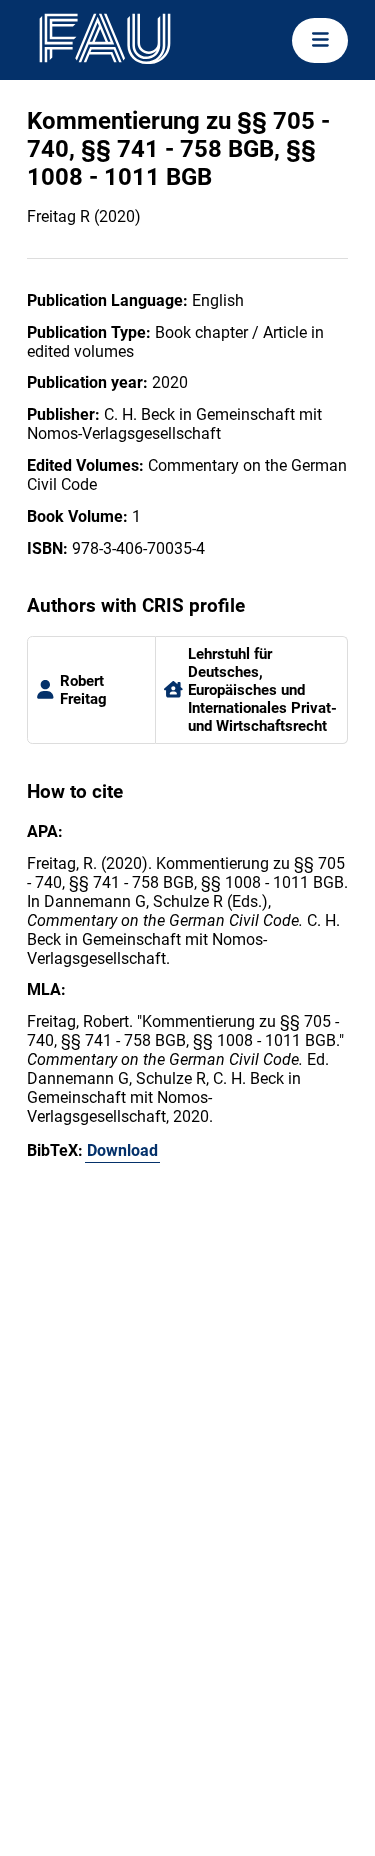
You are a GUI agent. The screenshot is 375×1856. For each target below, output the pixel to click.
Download (122, 1150)
